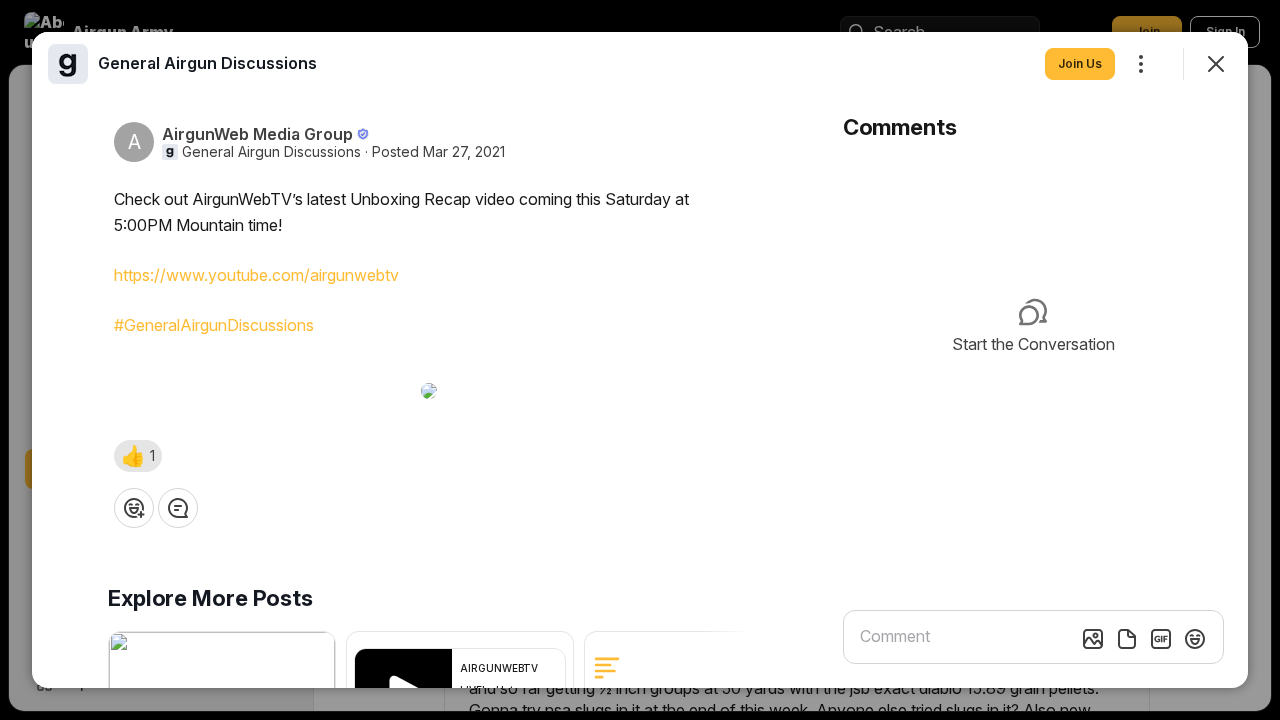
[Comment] (178, 508)
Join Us (1080, 63)
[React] (134, 508)
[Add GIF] (1161, 639)
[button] (138, 456)
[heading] (207, 63)
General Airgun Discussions (271, 152)
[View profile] (68, 64)
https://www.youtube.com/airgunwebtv (256, 275)
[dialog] (640, 360)
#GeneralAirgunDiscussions (214, 325)
